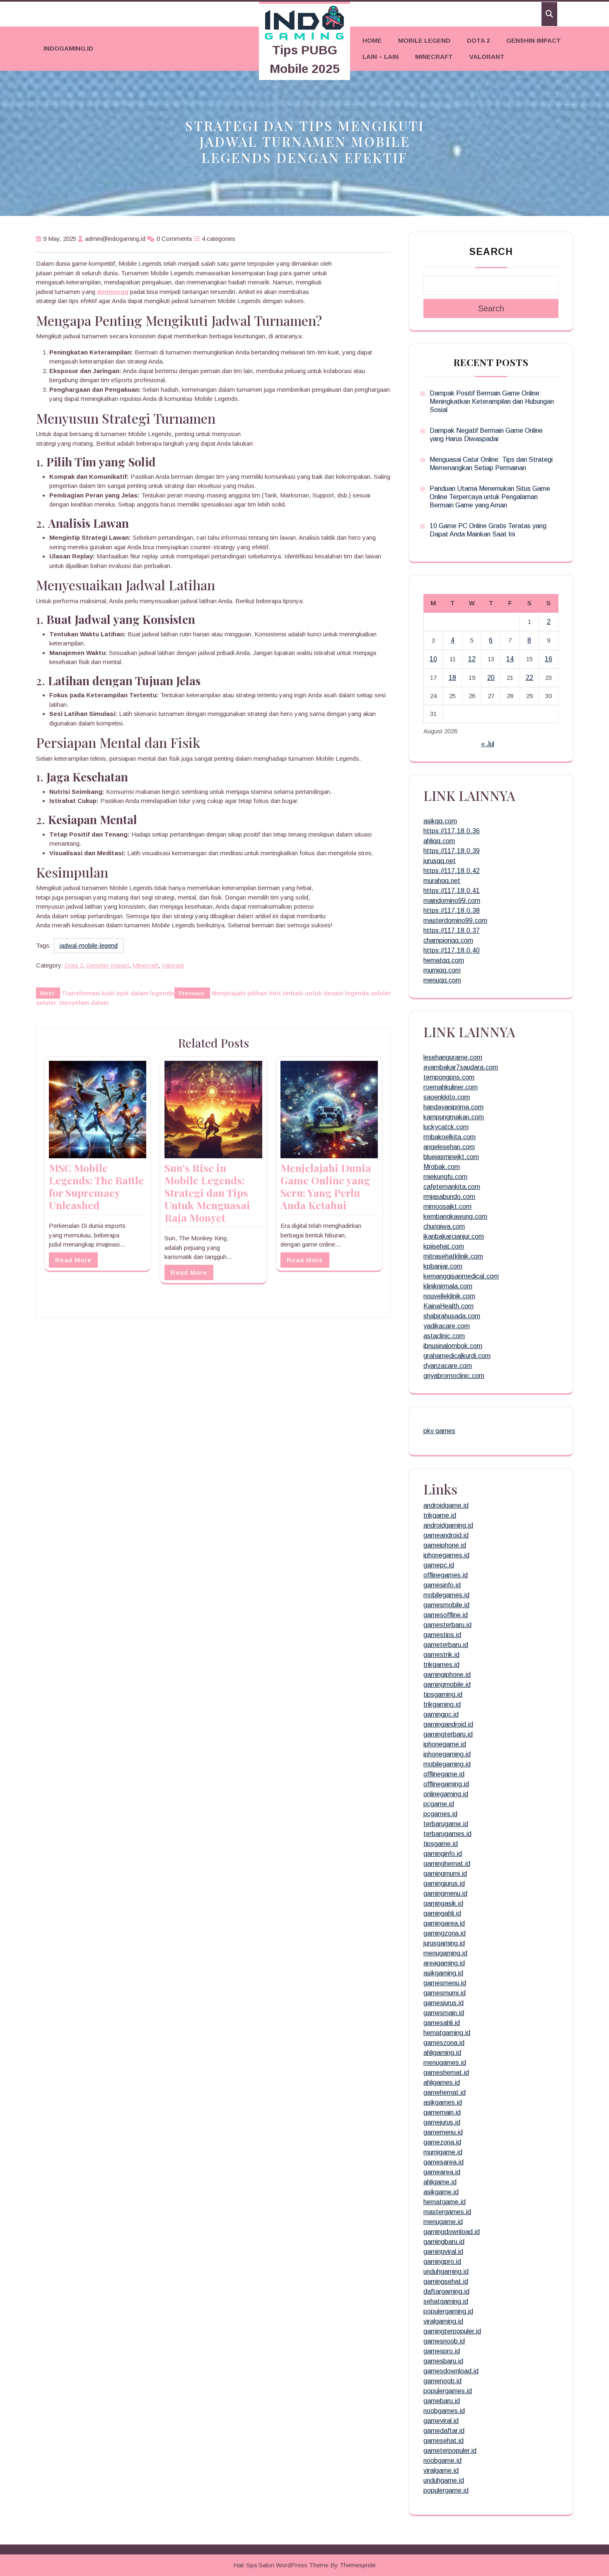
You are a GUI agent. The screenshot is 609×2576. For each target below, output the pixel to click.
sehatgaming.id (446, 2301)
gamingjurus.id (444, 1883)
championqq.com (448, 940)
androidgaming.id (448, 1525)
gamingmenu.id (445, 1893)
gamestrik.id (441, 1655)
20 (491, 678)
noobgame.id (442, 2461)
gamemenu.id (443, 2132)
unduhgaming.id (446, 2272)
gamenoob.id (442, 2381)
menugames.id (445, 2063)
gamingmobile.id (447, 1685)
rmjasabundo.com (449, 1197)
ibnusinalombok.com (453, 1346)
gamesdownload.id (451, 2371)
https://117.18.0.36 (452, 831)
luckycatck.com (446, 1127)
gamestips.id (442, 1635)
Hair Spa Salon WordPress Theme (281, 2565)
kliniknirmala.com (448, 1286)
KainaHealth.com (448, 1306)
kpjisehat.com (444, 1246)
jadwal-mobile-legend (89, 945)
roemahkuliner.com (451, 1087)
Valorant (487, 57)
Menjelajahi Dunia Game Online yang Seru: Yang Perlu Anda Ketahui (326, 1186)
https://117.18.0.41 (452, 891)
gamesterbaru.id (447, 1625)
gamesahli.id (442, 2023)
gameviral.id (441, 2421)
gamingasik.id (443, 1903)
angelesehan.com (449, 1147)
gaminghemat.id (447, 1864)
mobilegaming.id (447, 1764)
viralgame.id (441, 2470)
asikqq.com (440, 821)
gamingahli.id (442, 1913)
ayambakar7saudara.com (461, 1067)
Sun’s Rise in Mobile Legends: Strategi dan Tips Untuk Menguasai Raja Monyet (207, 1192)
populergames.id (448, 2391)
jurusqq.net (440, 861)
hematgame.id (445, 2202)
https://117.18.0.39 (452, 851)
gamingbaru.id (444, 2242)
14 (510, 659)
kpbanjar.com (443, 1266)
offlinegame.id (444, 1774)
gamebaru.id (442, 2401)
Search (491, 252)
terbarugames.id (447, 1834)
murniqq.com (442, 970)
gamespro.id (442, 2351)
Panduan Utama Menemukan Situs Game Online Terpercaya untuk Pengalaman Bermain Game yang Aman (490, 497)
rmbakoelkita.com (450, 1137)
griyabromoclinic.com (454, 1376)
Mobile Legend (424, 40)
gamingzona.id (445, 1933)
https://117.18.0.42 (452, 871)
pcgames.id (440, 1814)
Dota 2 (478, 40)
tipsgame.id (441, 1844)
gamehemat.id (445, 2092)
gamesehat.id (443, 2441)
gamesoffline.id (446, 1615)
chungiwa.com (444, 1226)
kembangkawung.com (455, 1216)
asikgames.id (443, 2102)
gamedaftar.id (444, 2431)
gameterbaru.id (446, 1645)
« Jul (488, 744)
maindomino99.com (452, 901)
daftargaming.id (446, 2291)
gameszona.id (444, 2043)
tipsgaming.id (443, 1694)
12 (472, 659)
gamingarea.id (444, 1923)
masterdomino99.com (455, 921)
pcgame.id (439, 1804)
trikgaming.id (442, 1704)
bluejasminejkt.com (451, 1157)
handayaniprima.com (453, 1107)
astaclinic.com (444, 1336)
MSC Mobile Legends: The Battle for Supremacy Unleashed (96, 1186)
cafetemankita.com (452, 1187)
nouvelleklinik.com (449, 1296)
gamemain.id (442, 2112)
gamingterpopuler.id (452, 2331)
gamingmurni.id (445, 1874)
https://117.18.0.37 (452, 930)
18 (452, 678)
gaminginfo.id (443, 1854)
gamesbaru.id (443, 2361)
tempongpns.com (449, 1077)
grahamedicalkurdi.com (457, 1356)
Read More (73, 1260)
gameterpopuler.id (450, 2451)
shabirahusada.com (452, 1316)
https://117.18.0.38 (452, 911)
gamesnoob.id (444, 2341)
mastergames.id (447, 2212)
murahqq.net (442, 881)
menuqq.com (442, 980)
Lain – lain (381, 57)
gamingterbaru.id (448, 1734)
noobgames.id (444, 2411)
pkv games (439, 1431)
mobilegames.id (446, 1595)
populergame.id (446, 2490)
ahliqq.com (439, 841)
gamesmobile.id (446, 1605)
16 (549, 659)
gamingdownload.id (452, 2232)
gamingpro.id (442, 2262)
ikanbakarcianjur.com (454, 1236)
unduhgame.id (444, 2480)
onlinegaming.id (446, 1794)
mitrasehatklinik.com (453, 1256)
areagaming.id (444, 1963)
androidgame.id (446, 1505)
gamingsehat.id (446, 2281)
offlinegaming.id (446, 1784)
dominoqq (113, 292)
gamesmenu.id (445, 1983)
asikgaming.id (443, 1973)
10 (433, 659)
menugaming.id (445, 1953)
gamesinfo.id (442, 1585)
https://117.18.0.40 (452, 950)
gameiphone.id (445, 1545)
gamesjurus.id (443, 2003)
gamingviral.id (443, 2252)
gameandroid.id (446, 1535)
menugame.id (443, 2222)
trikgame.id (440, 1515)
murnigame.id (443, 2152)
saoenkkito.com (447, 1097)
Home (372, 40)
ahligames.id (442, 2082)
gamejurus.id (442, 2122)
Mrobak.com (442, 1167)
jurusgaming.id (444, 1943)
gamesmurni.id (445, 1993)
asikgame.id (441, 2192)
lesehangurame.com (453, 1057)
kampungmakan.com (454, 1117)
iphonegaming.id (447, 1754)
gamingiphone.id (447, 1675)
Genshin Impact (534, 40)
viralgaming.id (443, 2321)
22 (529, 678)
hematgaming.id (447, 2033)
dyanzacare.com (448, 1366)
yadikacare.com (447, 1326)
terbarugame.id (446, 1824)
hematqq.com (444, 960)
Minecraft (434, 57)
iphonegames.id (446, 1555)
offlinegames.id (446, 1575)
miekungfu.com (445, 1177)
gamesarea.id (443, 2162)
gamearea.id (442, 2172)
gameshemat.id (446, 2073)
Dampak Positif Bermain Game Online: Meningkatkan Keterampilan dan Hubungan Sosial (492, 401)
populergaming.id (448, 2311)
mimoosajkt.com (447, 1207)
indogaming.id (68, 48)
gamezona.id (442, 2142)
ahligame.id (440, 2182)
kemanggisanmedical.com (461, 1276)
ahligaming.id (442, 2053)
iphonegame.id (445, 1744)
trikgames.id (441, 1665)
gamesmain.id (444, 2013)
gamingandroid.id (448, 1724)
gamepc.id (439, 1565)
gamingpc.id (441, 1714)
